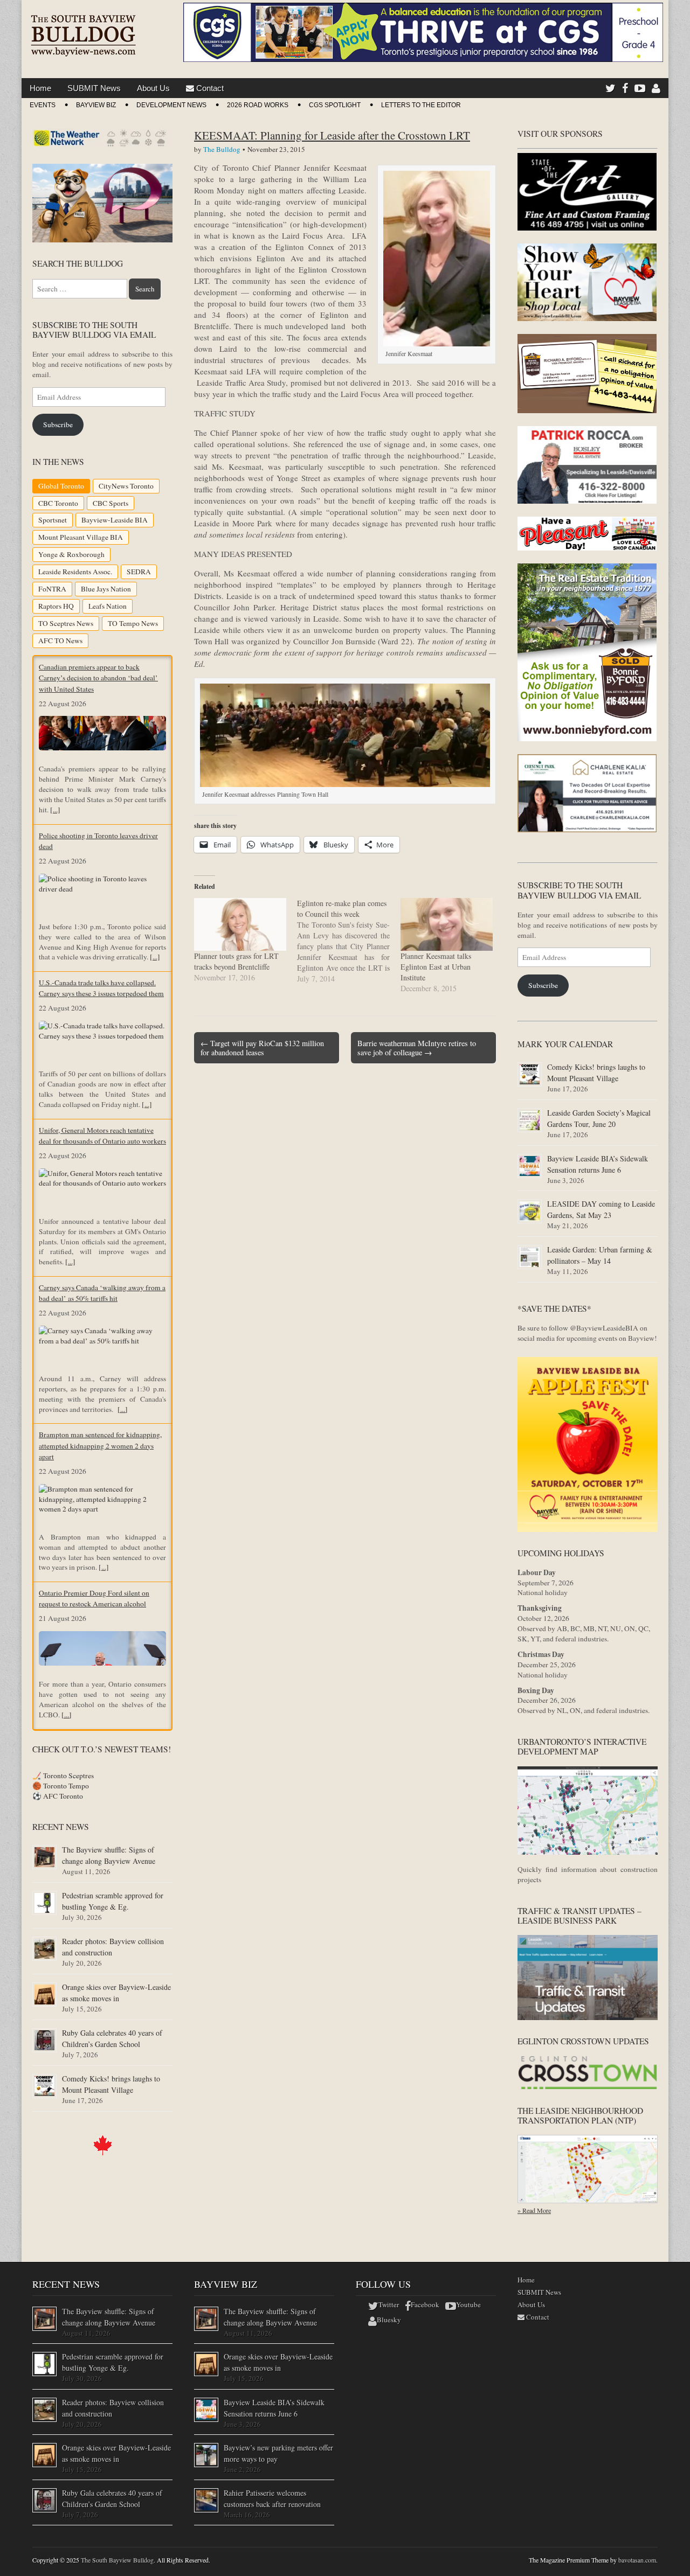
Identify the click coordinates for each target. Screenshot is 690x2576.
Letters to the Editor (421, 105)
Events (43, 105)
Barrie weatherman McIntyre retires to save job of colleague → (417, 1048)
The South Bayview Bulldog (117, 2560)
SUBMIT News (94, 88)
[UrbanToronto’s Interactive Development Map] (588, 1852)
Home (40, 88)
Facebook (425, 2305)
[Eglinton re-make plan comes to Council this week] (349, 941)
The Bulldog (222, 149)
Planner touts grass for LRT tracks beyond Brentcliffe (236, 961)
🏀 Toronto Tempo (61, 1786)
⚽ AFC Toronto (58, 1796)
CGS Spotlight (335, 105)
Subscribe (58, 424)
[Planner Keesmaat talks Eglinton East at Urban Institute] (447, 924)
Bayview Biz (96, 105)
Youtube (468, 2305)
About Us (153, 88)
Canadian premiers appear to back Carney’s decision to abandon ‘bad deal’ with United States (98, 678)
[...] (55, 810)
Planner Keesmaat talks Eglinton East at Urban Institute (436, 967)
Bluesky (389, 2320)
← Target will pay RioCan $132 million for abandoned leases (262, 1048)
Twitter (389, 2305)
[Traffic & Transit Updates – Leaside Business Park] (588, 2017)
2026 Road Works (258, 105)
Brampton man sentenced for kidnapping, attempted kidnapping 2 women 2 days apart (100, 1446)
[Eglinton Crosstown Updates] (588, 2087)
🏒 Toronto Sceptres (63, 1776)
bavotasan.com (637, 2560)
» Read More (534, 2210)
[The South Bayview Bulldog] (83, 31)
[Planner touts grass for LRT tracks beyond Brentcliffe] (240, 924)
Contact (209, 88)
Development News (171, 105)
